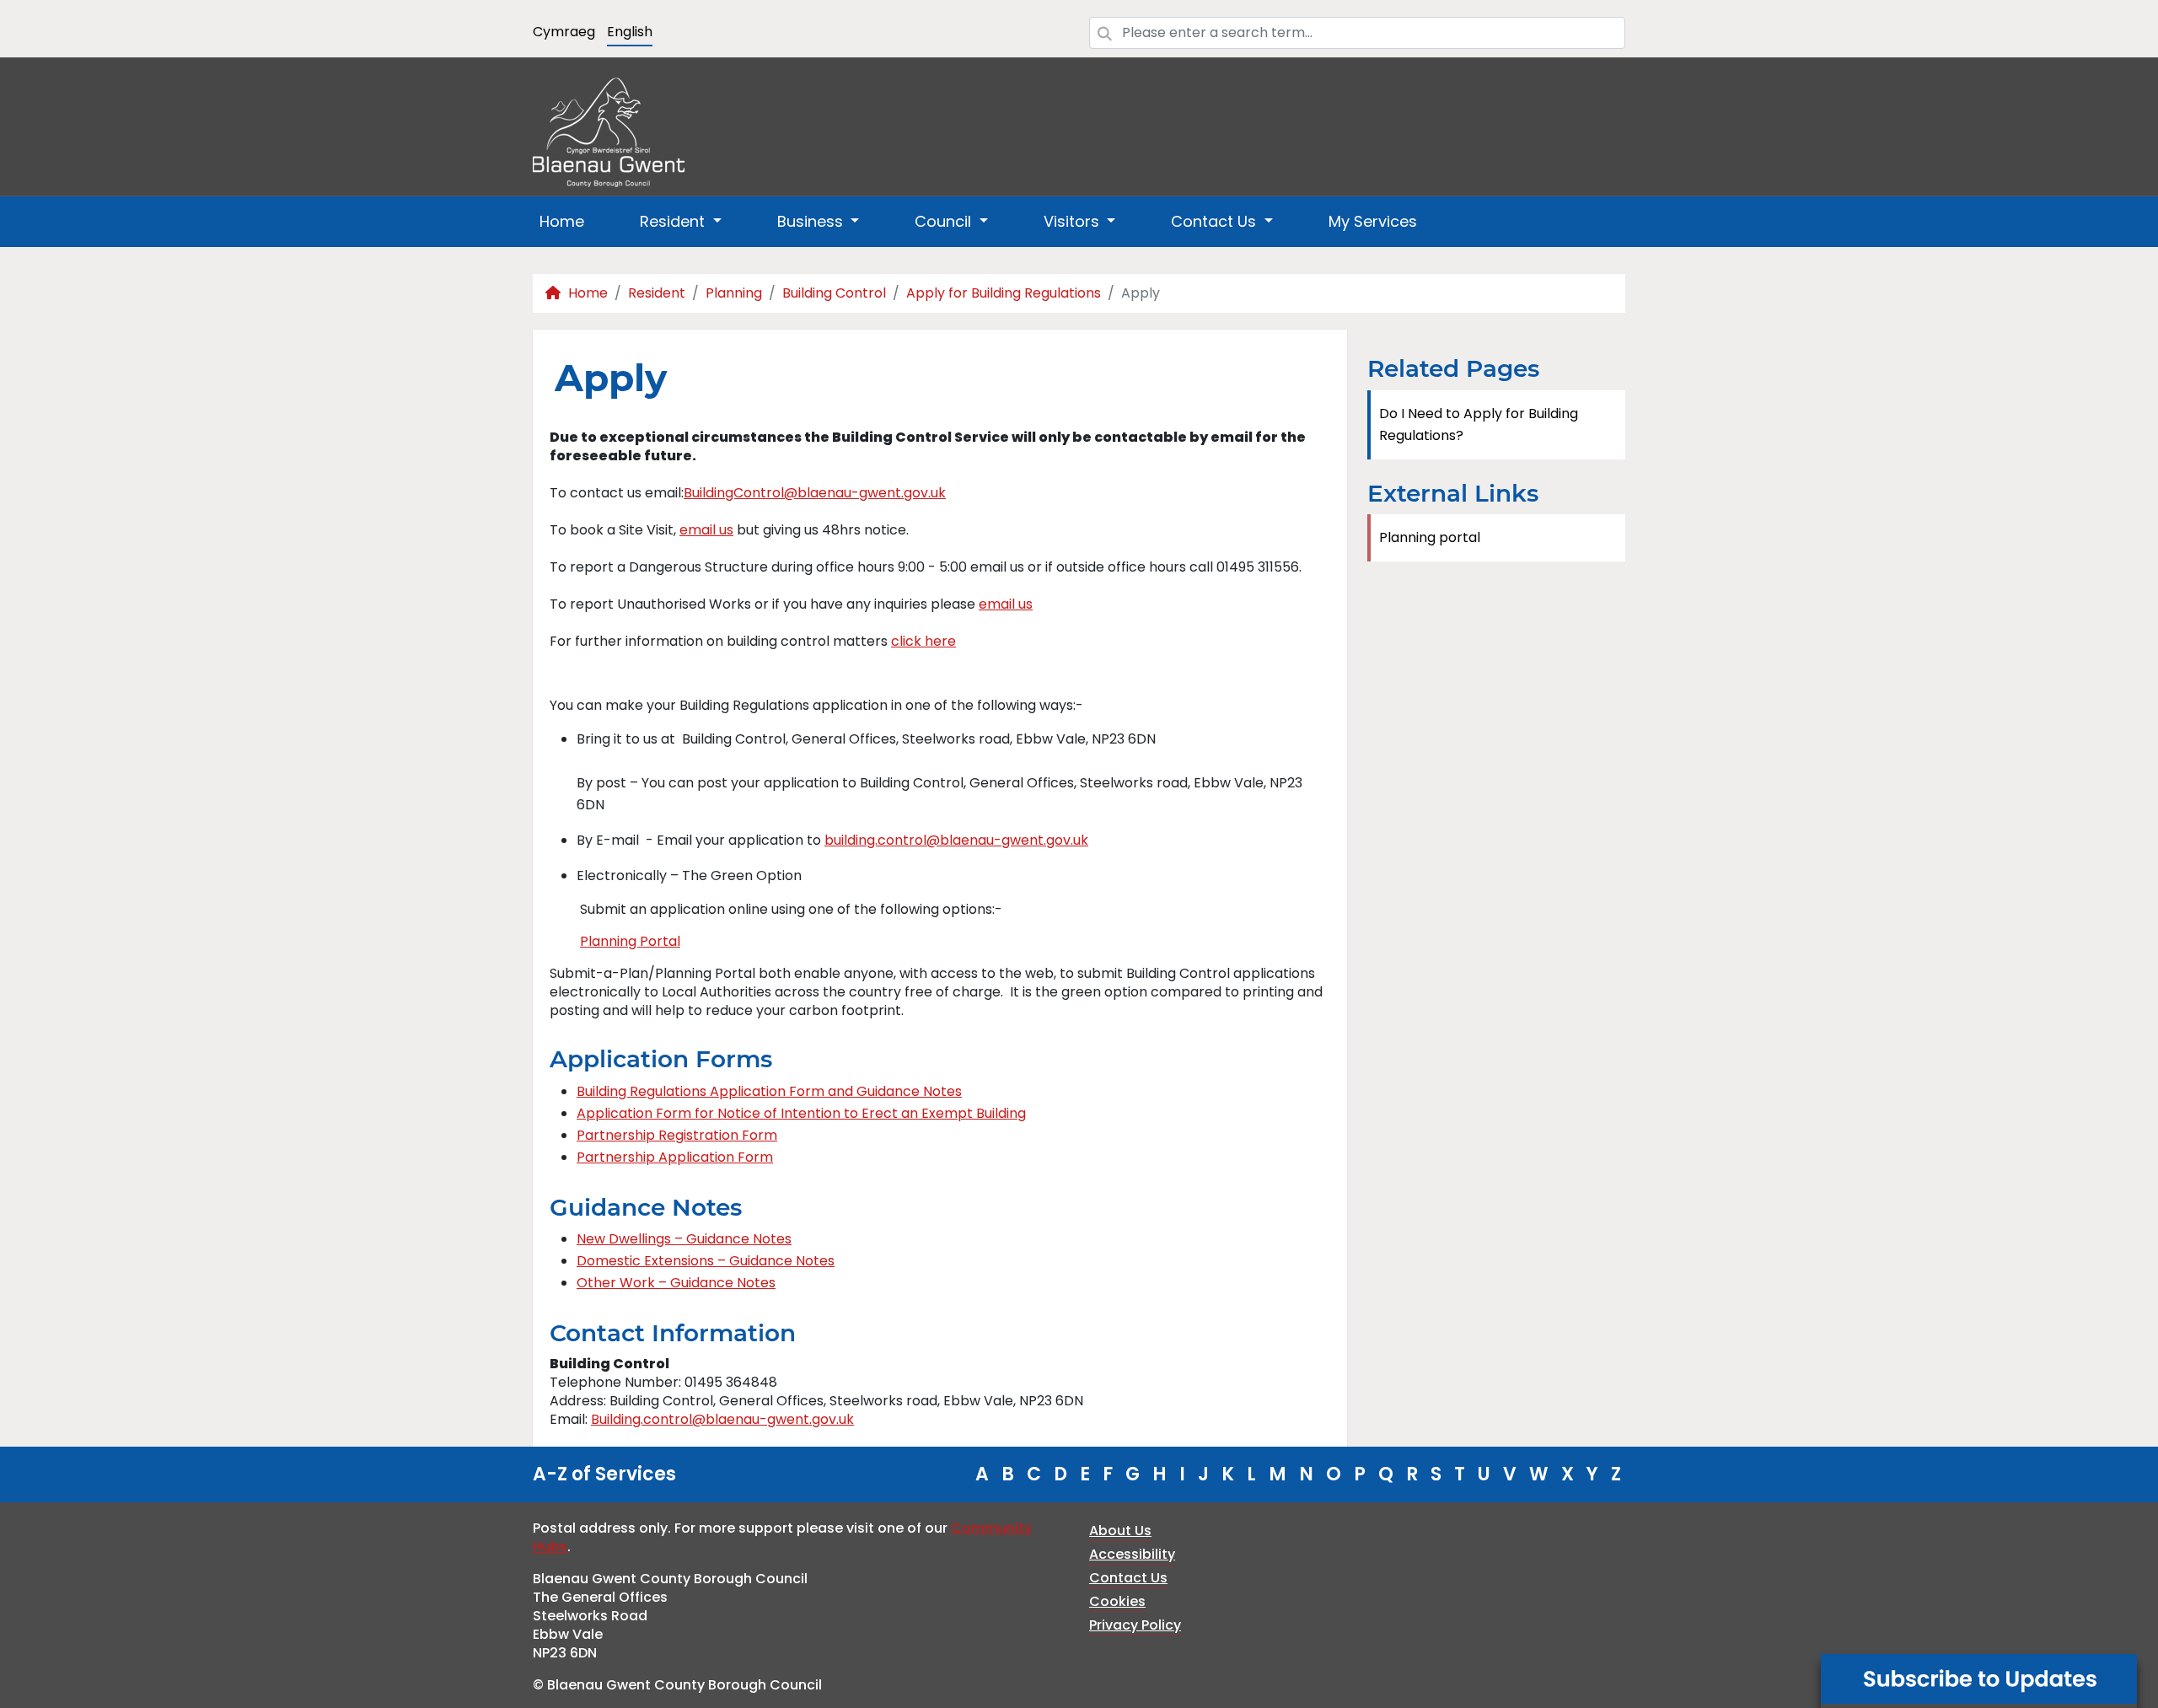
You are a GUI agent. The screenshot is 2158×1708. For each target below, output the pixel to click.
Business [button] (812, 221)
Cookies (1117, 1601)
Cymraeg (564, 32)
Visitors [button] (1074, 221)
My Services (1373, 221)
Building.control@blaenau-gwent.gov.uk (722, 1419)
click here (923, 641)
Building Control (834, 293)
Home (562, 221)
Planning (734, 293)
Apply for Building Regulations (1004, 293)
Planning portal (1430, 537)
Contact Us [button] (1216, 221)
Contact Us (1128, 1578)
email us (706, 530)
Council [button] (945, 221)
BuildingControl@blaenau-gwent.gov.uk (815, 493)
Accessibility (1132, 1554)
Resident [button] (674, 221)
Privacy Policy (1135, 1625)
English (630, 32)
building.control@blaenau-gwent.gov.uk (956, 840)
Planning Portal (630, 941)
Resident (657, 293)
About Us (1120, 1531)
